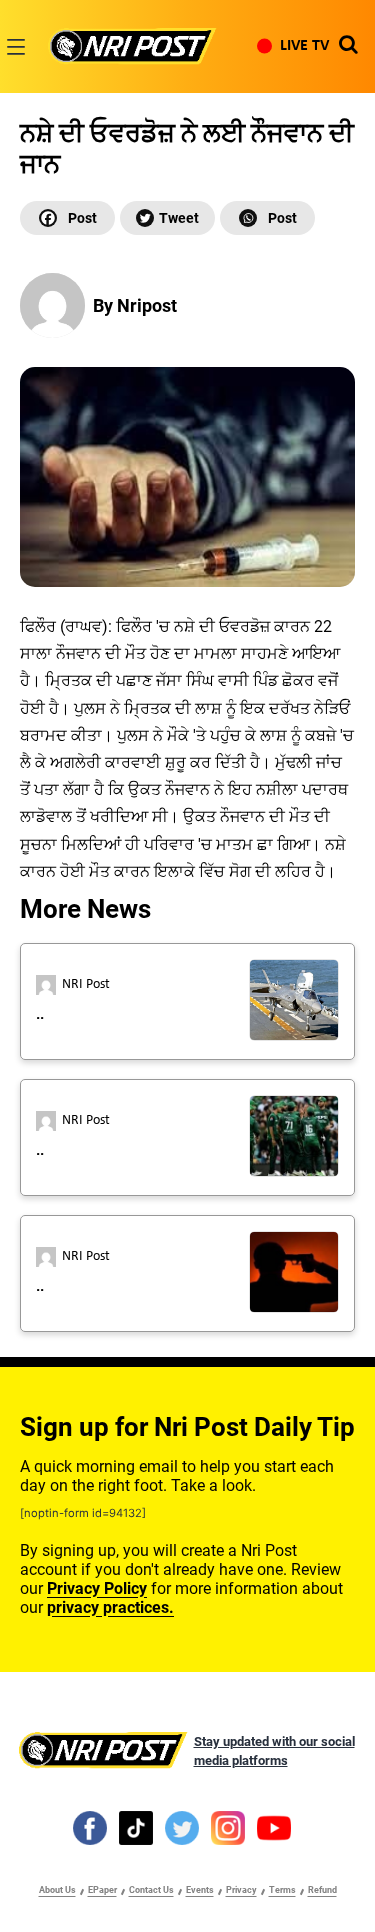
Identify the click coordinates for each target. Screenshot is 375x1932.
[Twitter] (167, 218)
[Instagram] (228, 1827)
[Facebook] (67, 218)
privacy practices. (110, 1607)
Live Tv (304, 46)
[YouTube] (274, 1827)
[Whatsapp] (267, 218)
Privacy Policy (97, 1588)
